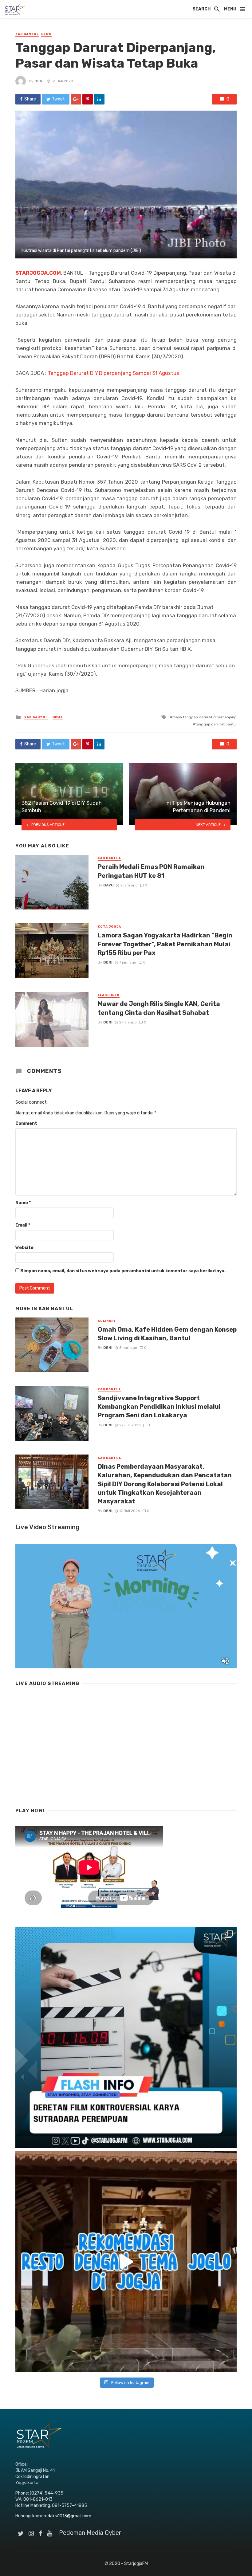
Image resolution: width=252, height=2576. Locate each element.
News (46, 34)
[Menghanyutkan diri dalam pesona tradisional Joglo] (126, 2262)
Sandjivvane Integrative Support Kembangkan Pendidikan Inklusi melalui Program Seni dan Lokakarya (159, 1407)
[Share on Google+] (76, 99)
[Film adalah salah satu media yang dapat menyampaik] (126, 2037)
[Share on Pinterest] (88, 99)
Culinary (107, 1321)
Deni (39, 81)
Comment (26, 1123)
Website (24, 1248)
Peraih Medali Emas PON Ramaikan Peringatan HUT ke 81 (151, 871)
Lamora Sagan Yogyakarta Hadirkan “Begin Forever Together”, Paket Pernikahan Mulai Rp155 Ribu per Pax (165, 944)
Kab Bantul (27, 34)
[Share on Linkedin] (99, 99)
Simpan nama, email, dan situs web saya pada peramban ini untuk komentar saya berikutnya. (123, 1271)
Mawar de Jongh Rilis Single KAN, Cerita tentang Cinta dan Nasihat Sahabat (159, 1008)
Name (23, 1203)
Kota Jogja (109, 927)
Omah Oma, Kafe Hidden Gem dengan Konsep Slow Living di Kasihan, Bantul (167, 1334)
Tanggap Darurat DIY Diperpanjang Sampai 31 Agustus (113, 373)
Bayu (108, 885)
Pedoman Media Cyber (90, 2533)
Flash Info (109, 995)
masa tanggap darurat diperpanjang (205, 717)
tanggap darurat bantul (216, 724)
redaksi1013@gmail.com (67, 2516)
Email (23, 1225)
